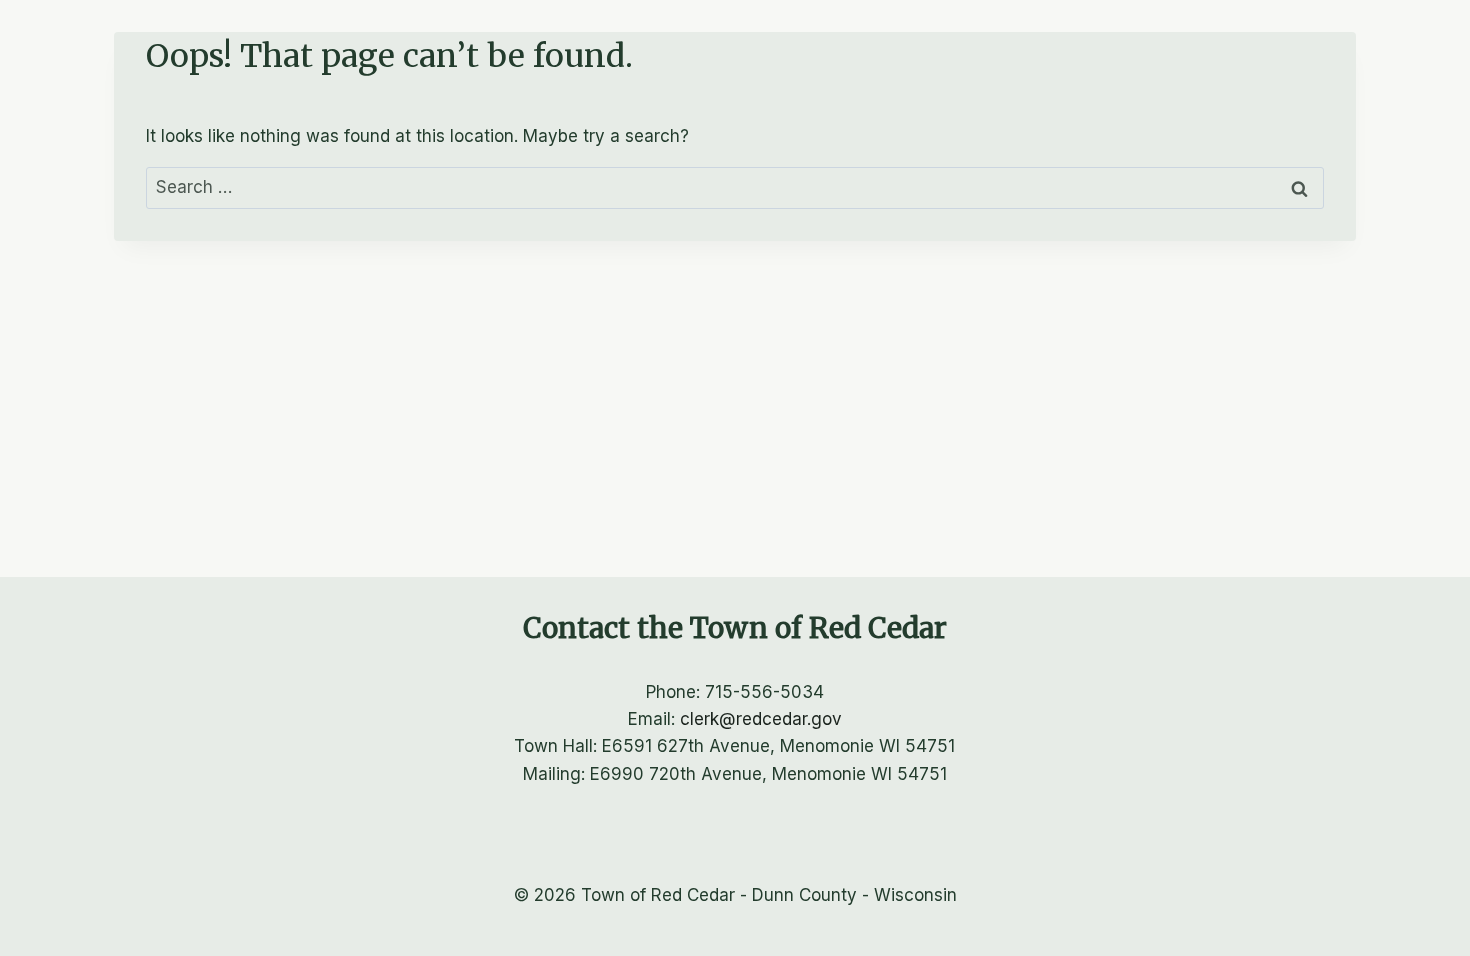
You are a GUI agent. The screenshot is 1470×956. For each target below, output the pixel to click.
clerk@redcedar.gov (761, 719)
